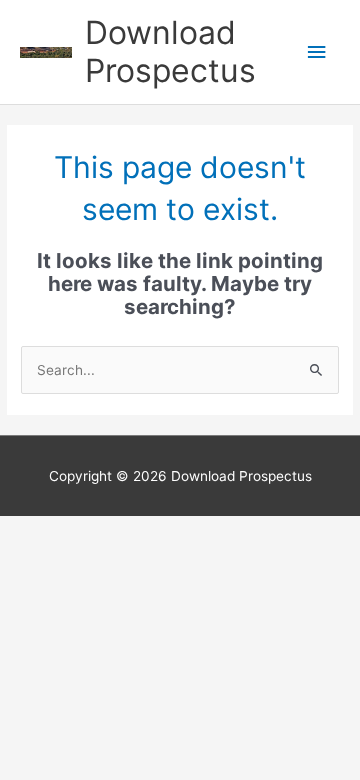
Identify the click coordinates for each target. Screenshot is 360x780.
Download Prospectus (170, 51)
